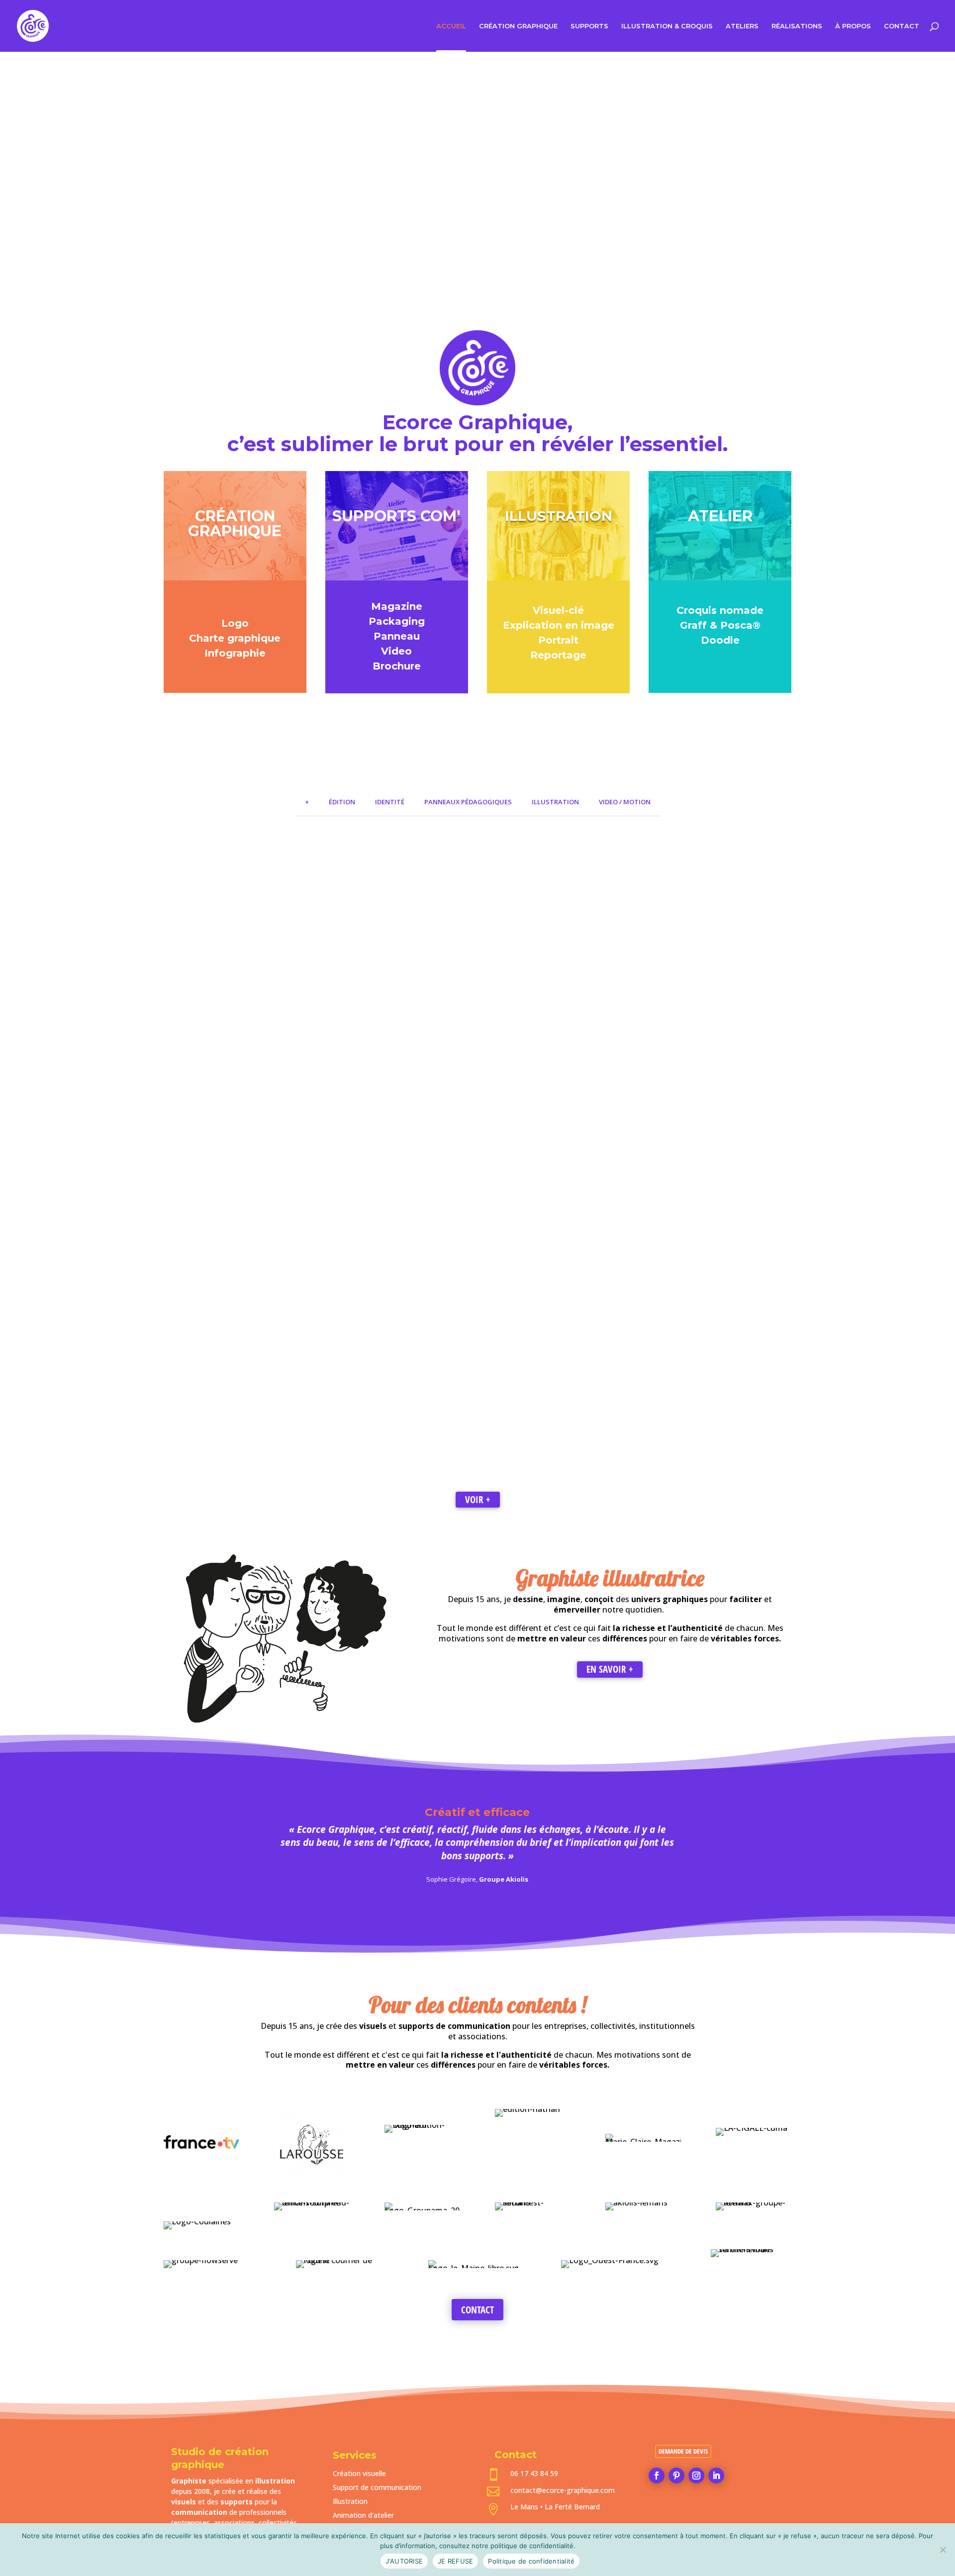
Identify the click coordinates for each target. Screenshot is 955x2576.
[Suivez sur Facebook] (657, 2476)
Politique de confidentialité (531, 2561)
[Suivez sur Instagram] (696, 2476)
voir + (478, 1500)
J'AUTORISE (404, 2561)
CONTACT (902, 26)
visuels (184, 2502)
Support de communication (377, 2487)
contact (477, 2310)
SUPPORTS (589, 26)
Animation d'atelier (363, 2515)
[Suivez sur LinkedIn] (716, 2476)
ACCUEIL (451, 26)
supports (237, 2502)
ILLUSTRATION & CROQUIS (667, 26)
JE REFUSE (455, 2561)
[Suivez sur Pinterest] (676, 2476)
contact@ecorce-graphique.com (563, 2490)
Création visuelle (359, 2473)
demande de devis (683, 2451)
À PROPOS (853, 26)
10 (516, 302)
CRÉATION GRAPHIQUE (518, 26)
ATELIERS (742, 26)
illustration (275, 2481)
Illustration (350, 2501)
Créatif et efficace (477, 1812)
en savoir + (610, 1669)
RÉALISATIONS (797, 26)
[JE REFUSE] (943, 2550)
